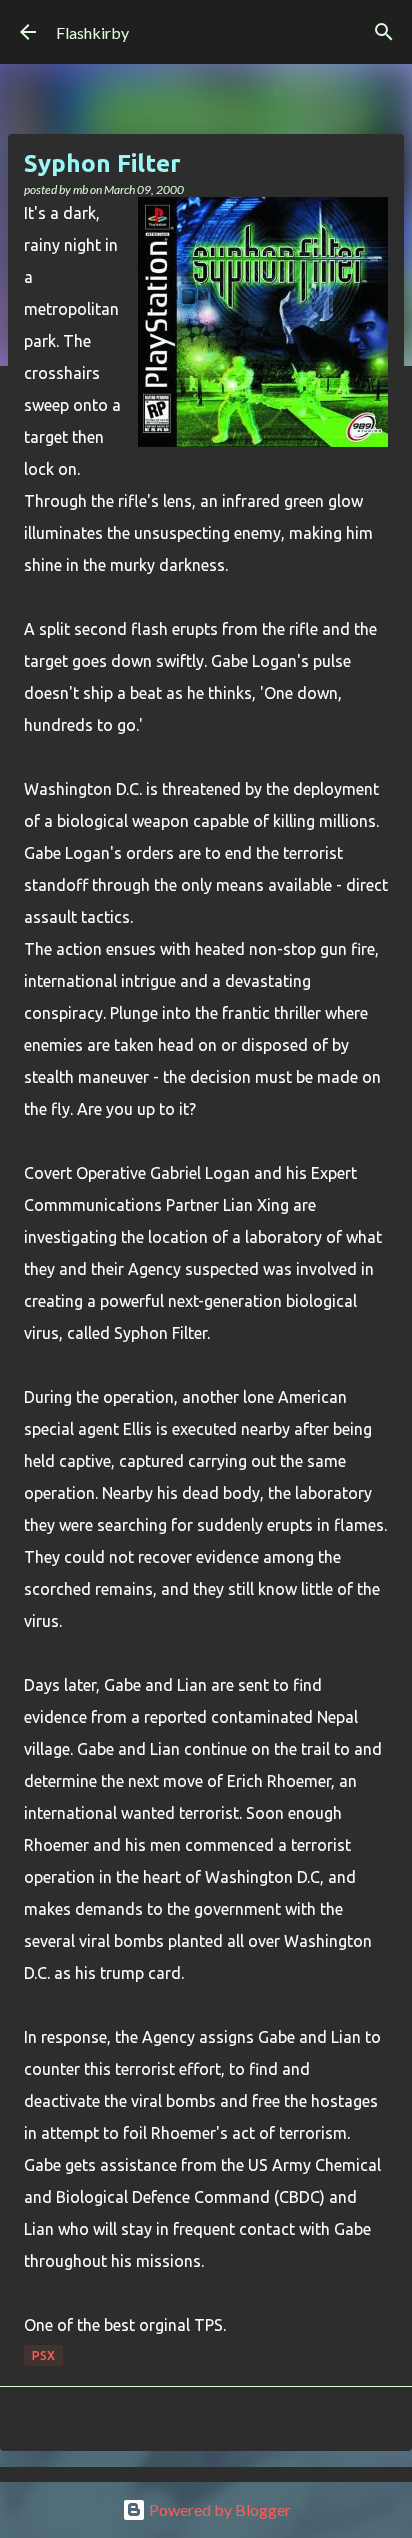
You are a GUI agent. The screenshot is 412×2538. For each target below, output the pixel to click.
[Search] (384, 32)
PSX (43, 2355)
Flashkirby (92, 32)
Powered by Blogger (218, 2509)
